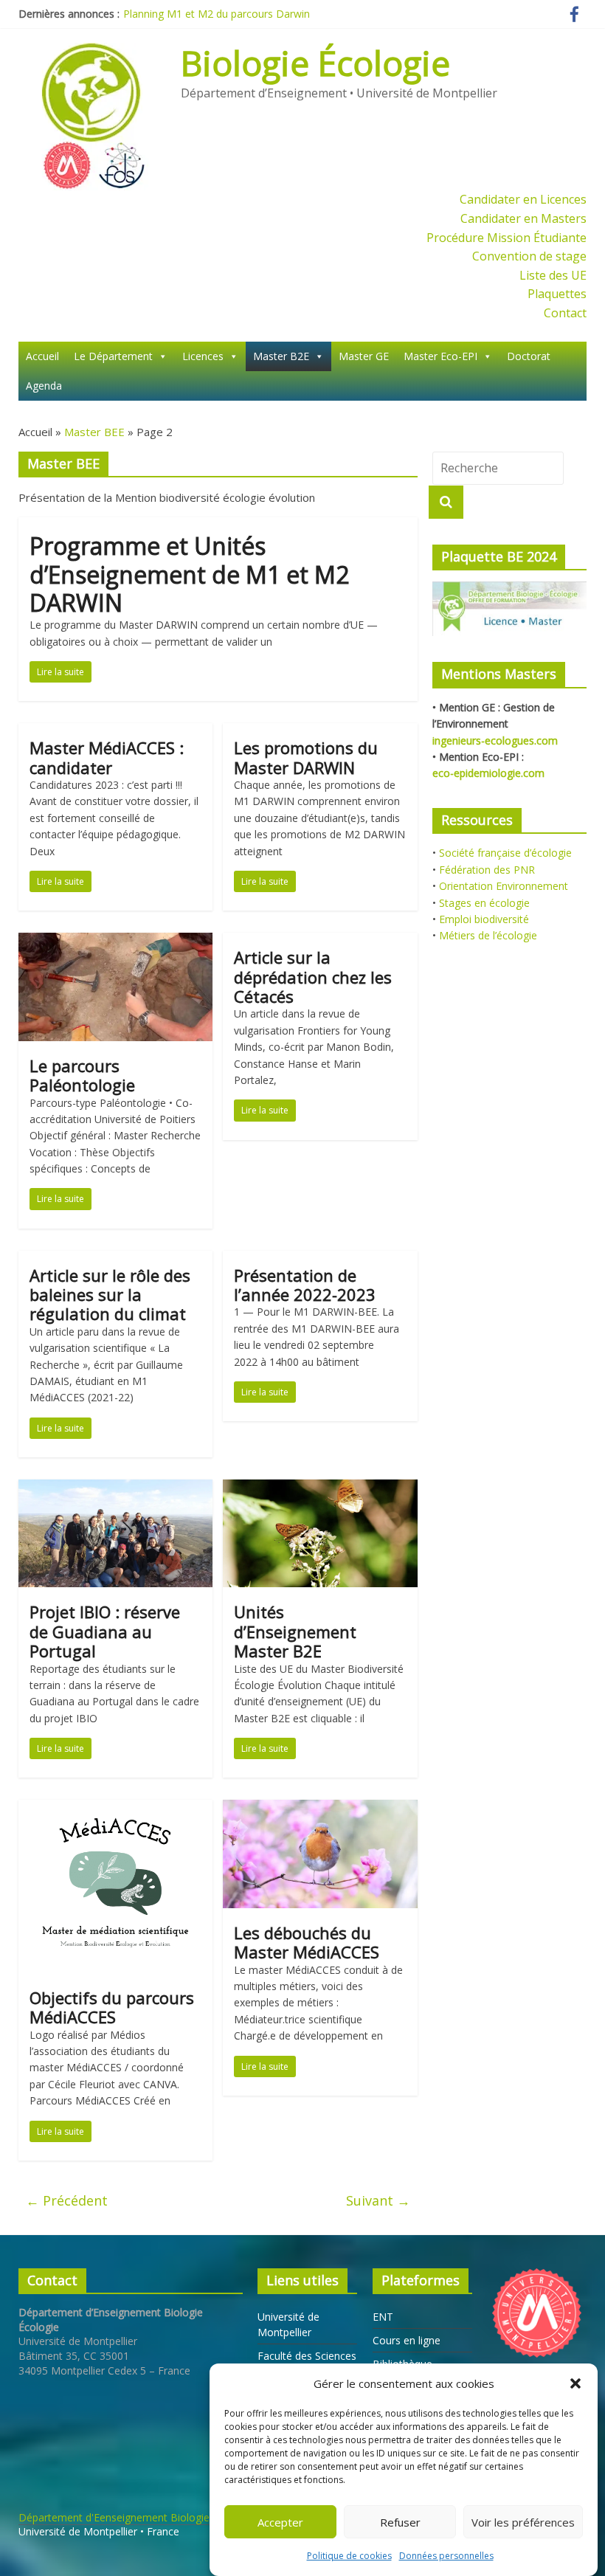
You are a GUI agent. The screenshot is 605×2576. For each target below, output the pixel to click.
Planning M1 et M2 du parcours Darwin (217, 14)
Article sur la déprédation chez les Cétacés (313, 977)
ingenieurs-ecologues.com (495, 740)
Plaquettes (557, 294)
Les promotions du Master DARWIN (306, 757)
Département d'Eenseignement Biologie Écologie (136, 2517)
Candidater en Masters (523, 218)
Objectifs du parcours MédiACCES (112, 2007)
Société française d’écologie (505, 853)
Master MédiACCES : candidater (107, 757)
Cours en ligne (407, 2340)
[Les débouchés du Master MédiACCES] (320, 1809)
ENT (383, 2317)
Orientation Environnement (504, 886)
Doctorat (529, 356)
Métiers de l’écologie (488, 935)
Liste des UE (553, 275)
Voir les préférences (523, 2522)
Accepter (280, 2522)
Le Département (113, 356)
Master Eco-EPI (440, 356)
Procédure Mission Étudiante (507, 238)
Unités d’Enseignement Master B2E (295, 1631)
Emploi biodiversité (484, 919)
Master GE (364, 356)
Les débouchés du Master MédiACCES (307, 1942)
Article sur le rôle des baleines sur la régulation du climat (110, 1295)
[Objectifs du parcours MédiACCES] (115, 1809)
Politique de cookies (349, 2556)
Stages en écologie (484, 903)
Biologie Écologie (315, 63)
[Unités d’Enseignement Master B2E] (320, 1488)
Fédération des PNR (487, 870)
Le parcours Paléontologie (82, 1075)
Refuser (400, 2522)
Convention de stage (529, 256)
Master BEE (94, 432)
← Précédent (67, 2200)
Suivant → (378, 2200)
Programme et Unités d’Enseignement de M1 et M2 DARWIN (189, 574)
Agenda (44, 386)
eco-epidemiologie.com (488, 773)
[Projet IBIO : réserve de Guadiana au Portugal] (115, 1488)
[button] (575, 2383)
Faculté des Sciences (307, 2356)
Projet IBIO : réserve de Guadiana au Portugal (105, 1631)
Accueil (42, 356)
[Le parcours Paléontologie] (115, 942)
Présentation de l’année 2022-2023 (305, 1285)
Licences (203, 356)
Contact (565, 313)
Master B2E (281, 356)
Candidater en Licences (523, 199)
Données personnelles (446, 2556)
